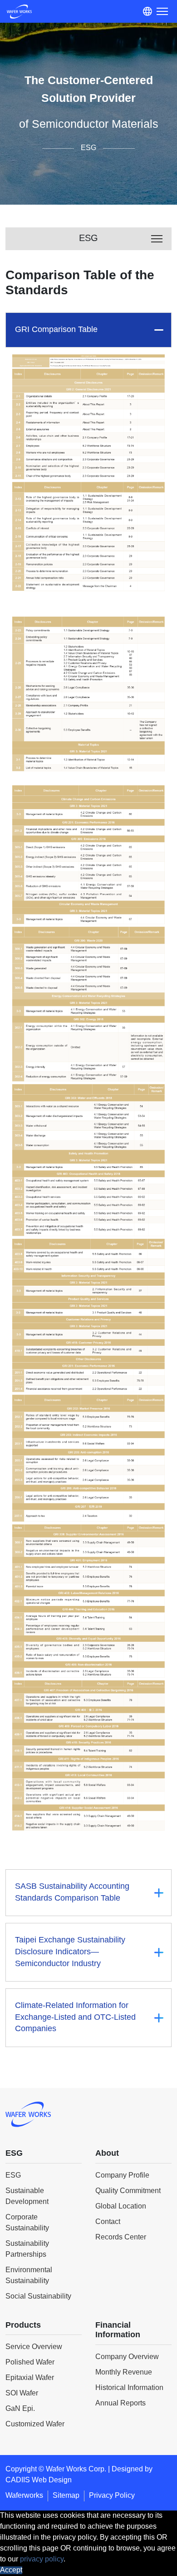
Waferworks (24, 2496)
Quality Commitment (128, 2191)
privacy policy (42, 2559)
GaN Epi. (20, 2409)
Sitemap (66, 2496)
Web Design (52, 2480)
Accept (11, 2570)
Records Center (121, 2237)
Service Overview (34, 2347)
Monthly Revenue (124, 2372)
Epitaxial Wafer (30, 2378)
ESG (13, 2176)
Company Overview (127, 2357)
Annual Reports (120, 2403)
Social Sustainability (38, 2297)
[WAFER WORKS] (19, 14)
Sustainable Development (27, 2196)
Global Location (121, 2206)
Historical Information (129, 2388)
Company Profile (122, 2176)
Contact (108, 2222)
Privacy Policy (112, 2496)
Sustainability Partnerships (27, 2249)
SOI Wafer (22, 2393)
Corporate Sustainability (27, 2223)
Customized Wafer (35, 2424)
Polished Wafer (30, 2362)
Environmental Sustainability (29, 2276)
